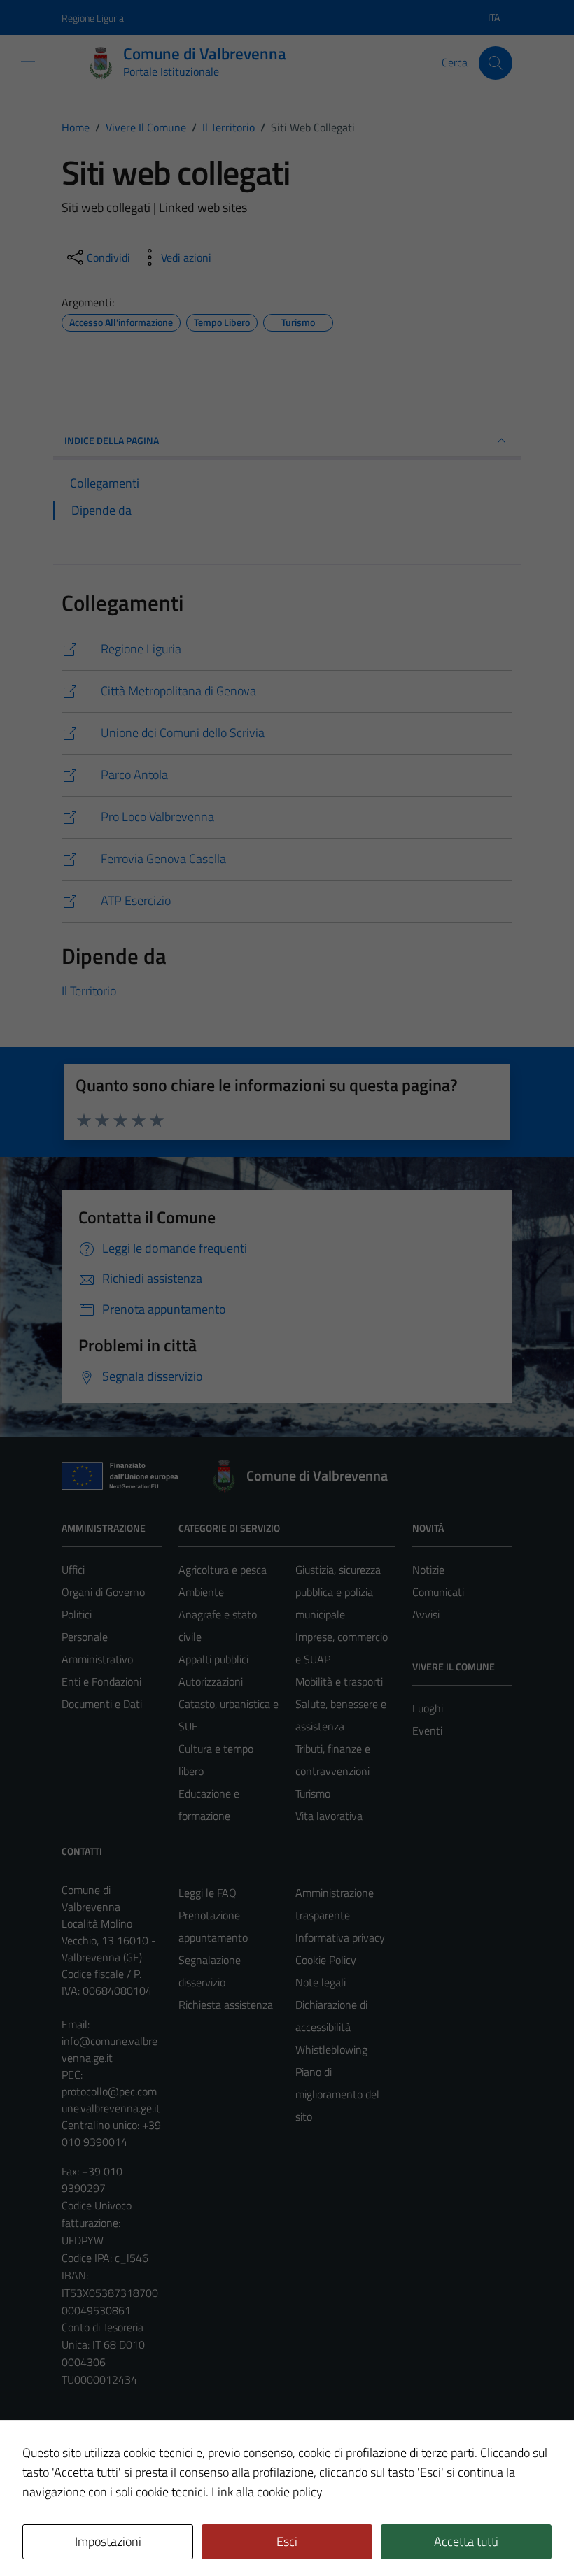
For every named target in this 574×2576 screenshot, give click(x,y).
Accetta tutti (466, 2541)
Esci (287, 2541)
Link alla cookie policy (267, 2492)
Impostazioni (108, 2541)
